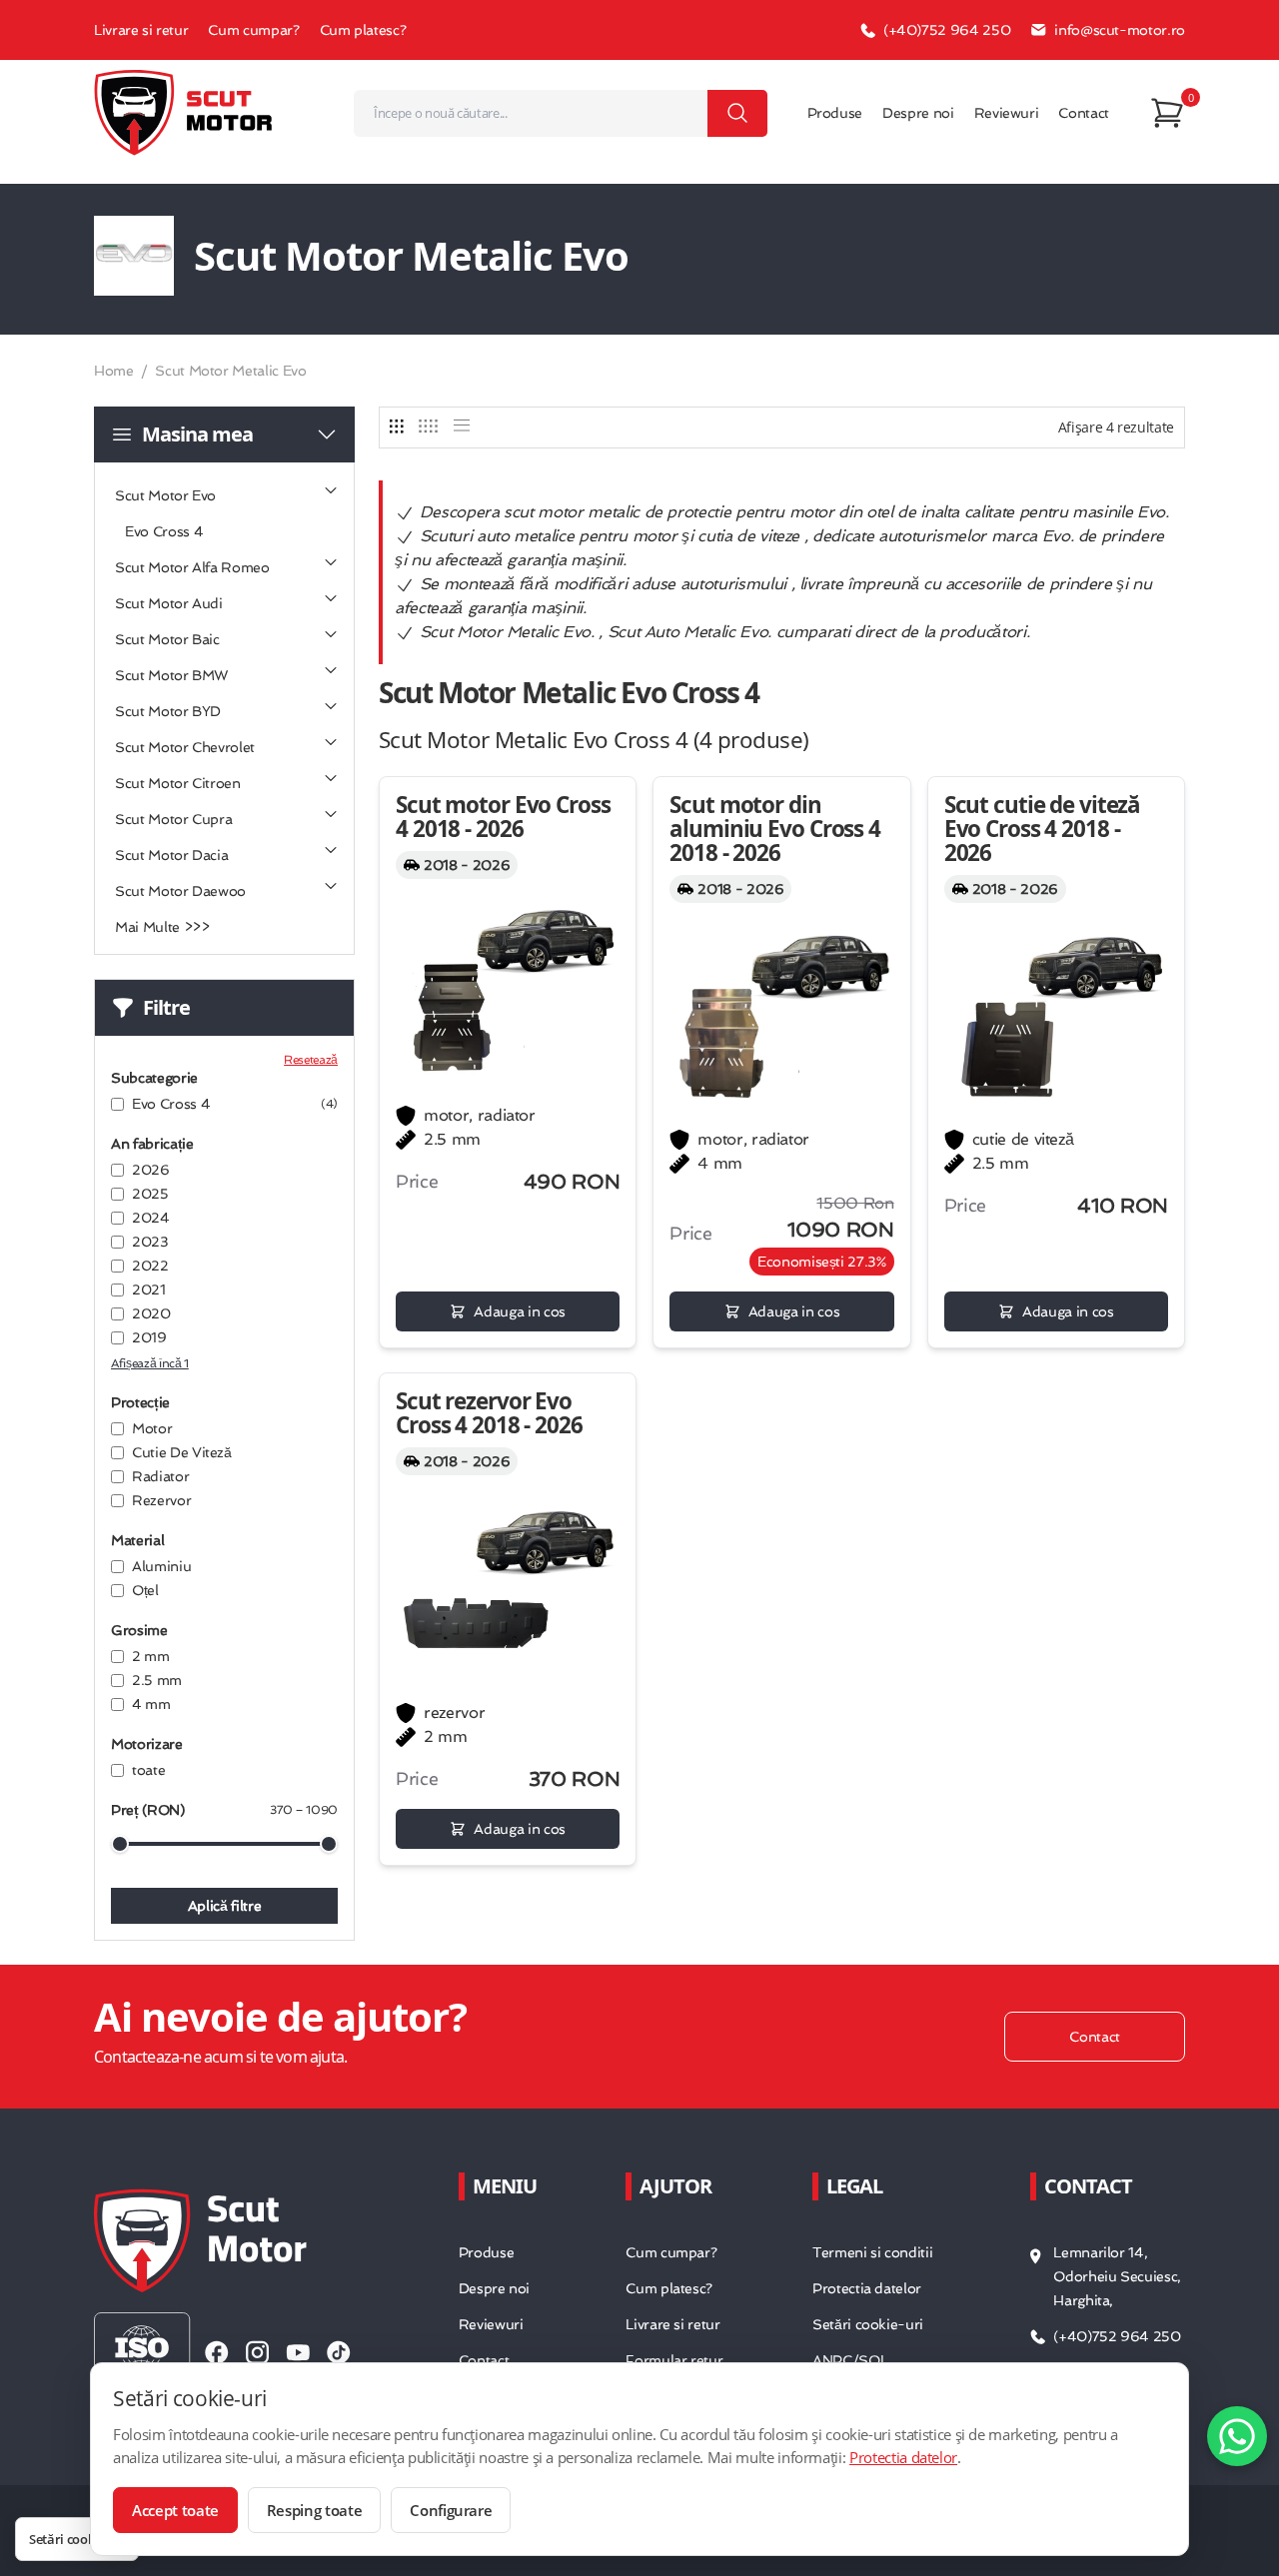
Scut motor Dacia (171, 855)
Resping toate (314, 2510)
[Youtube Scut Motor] (298, 2352)
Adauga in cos (519, 1311)
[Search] (737, 113)
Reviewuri (1007, 113)
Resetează (311, 1060)
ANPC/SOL (850, 2360)
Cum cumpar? (253, 30)
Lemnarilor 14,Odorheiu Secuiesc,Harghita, (1117, 2276)
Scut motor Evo (165, 495)
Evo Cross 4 (164, 531)
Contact (1084, 113)
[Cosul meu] (1167, 113)
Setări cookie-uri (868, 2324)
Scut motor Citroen (178, 783)
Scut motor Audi (169, 603)
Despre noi (918, 113)
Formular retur (674, 2360)
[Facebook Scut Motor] (217, 2352)
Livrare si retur (141, 30)
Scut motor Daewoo (180, 891)
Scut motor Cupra (173, 819)
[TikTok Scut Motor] (339, 2352)
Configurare (451, 2510)
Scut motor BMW (171, 675)
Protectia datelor (867, 2288)
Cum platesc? (363, 30)
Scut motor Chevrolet (185, 747)
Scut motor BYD (168, 711)
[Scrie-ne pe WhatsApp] (1237, 2436)
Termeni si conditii (872, 2252)
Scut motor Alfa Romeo (192, 567)
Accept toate (175, 2510)
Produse (835, 113)
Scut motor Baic (167, 639)
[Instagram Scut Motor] (257, 2352)
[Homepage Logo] (184, 113)
